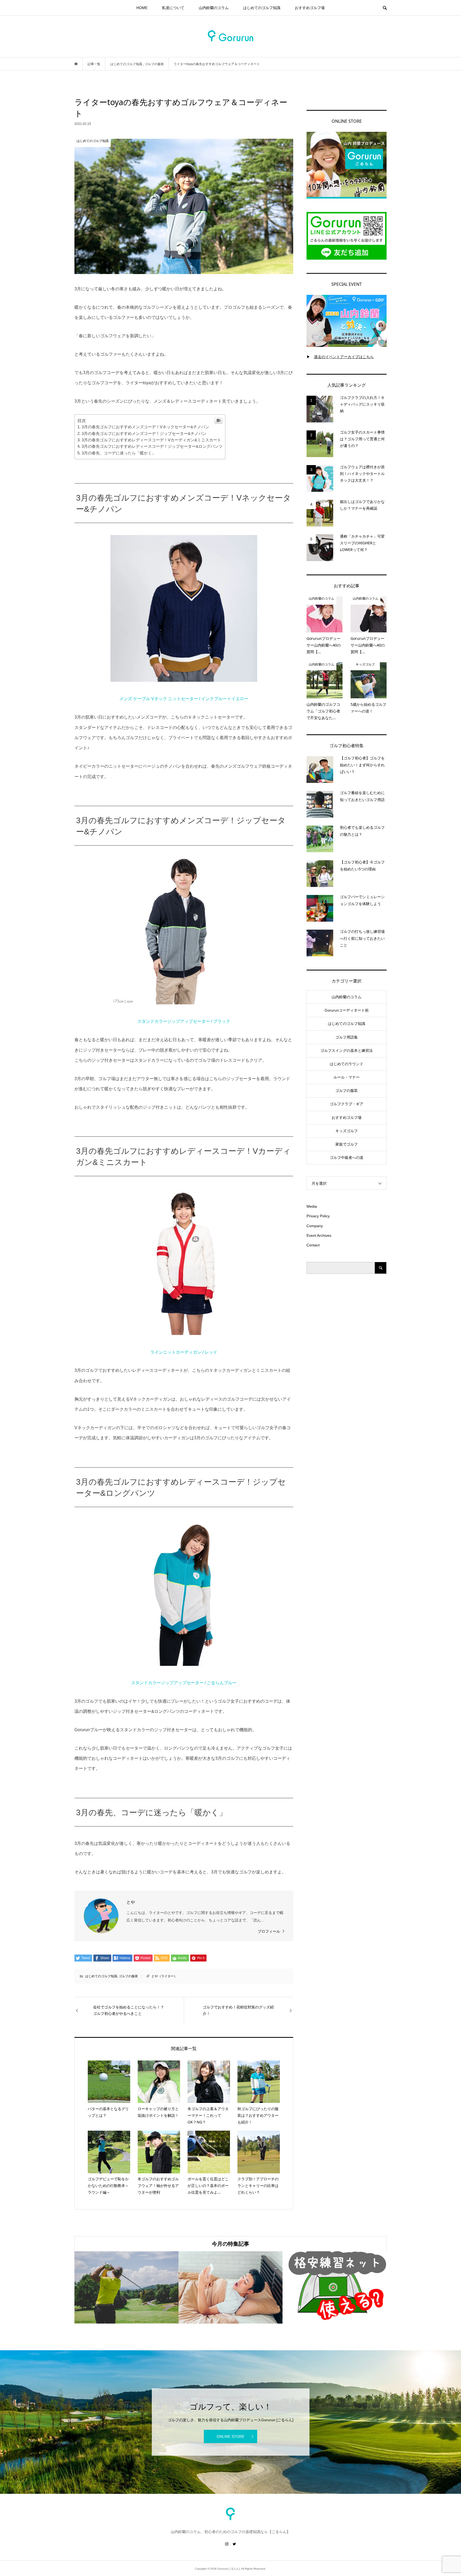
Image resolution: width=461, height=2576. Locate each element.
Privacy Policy (318, 1216)
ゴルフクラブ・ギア (347, 1104)
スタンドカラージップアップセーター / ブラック (184, 1021)
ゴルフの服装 (128, 1976)
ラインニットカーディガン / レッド (184, 1352)
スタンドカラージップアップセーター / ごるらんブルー (184, 1683)
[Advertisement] (347, 1367)
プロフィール (269, 1931)
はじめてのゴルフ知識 (262, 8)
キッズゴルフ (347, 1131)
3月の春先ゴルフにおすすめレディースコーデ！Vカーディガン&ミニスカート (151, 440)
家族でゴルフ (347, 1144)
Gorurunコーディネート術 (347, 1010)
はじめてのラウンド (347, 1064)
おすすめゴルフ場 (310, 8)
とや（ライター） (164, 1976)
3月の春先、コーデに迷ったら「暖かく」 (119, 453)
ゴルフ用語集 (347, 1037)
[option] (89, 2287)
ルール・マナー (347, 1077)
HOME (142, 8)
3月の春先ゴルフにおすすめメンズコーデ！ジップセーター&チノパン (144, 433)
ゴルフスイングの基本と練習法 (347, 1051)
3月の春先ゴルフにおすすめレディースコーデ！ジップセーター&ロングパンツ (152, 446)
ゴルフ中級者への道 (347, 1158)
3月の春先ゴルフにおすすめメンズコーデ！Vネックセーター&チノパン (145, 427)
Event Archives (319, 1235)
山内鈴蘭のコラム (214, 8)
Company (315, 1226)
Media (312, 1206)
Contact (313, 1245)
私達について (173, 8)
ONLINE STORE (230, 2436)
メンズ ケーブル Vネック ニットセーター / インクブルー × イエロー (184, 699)
